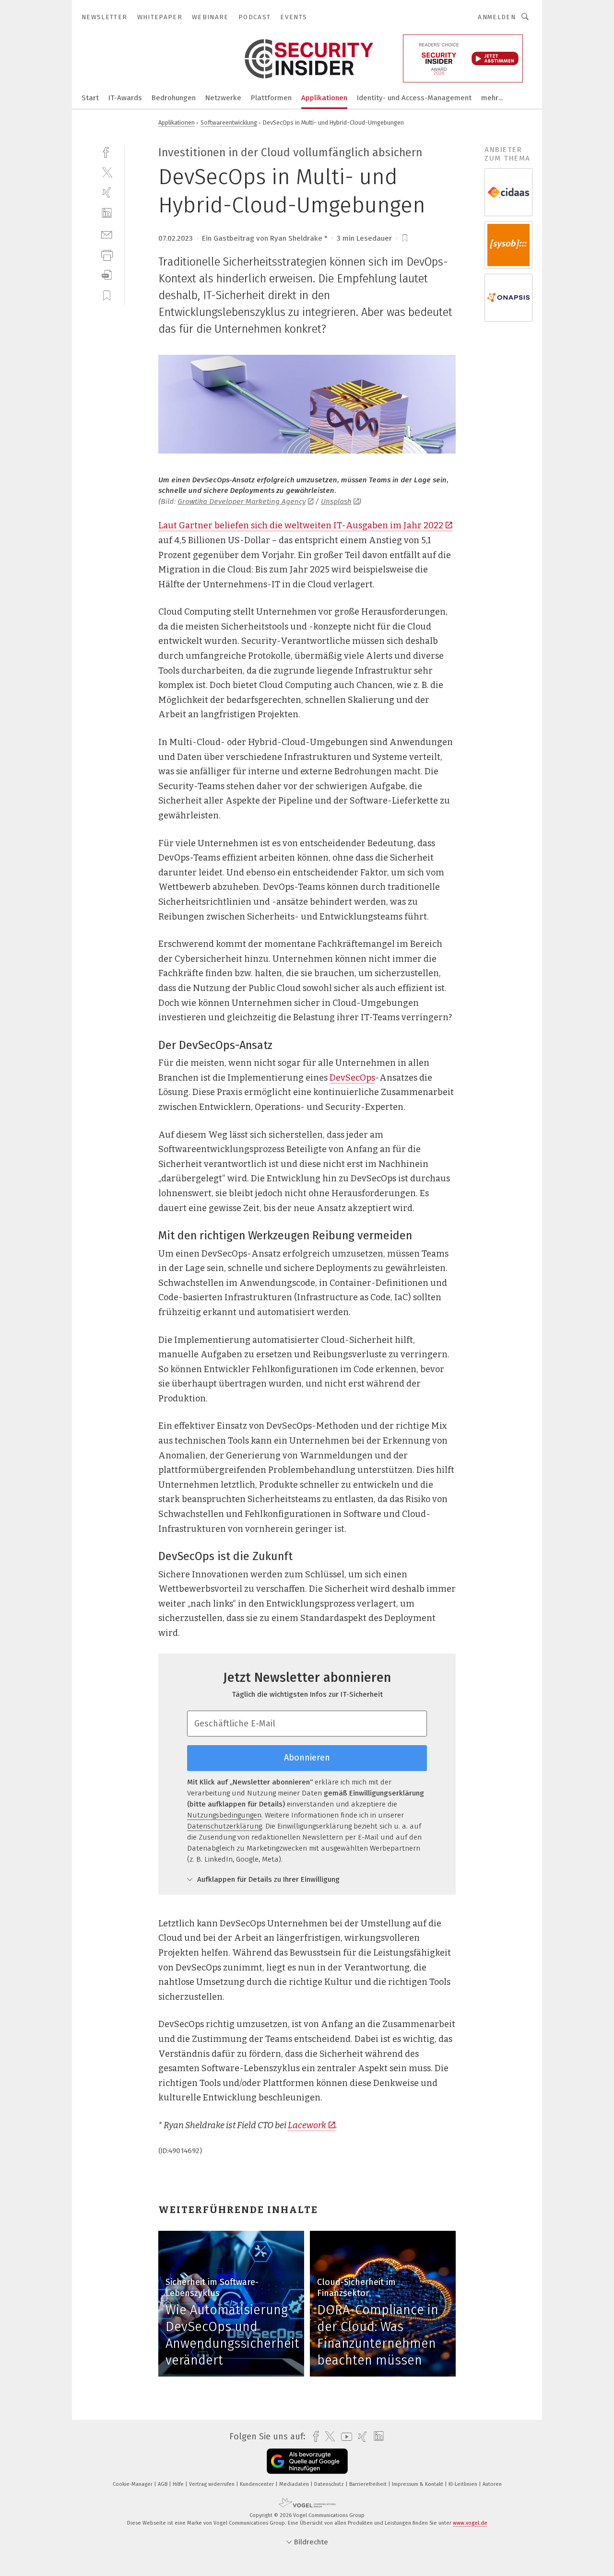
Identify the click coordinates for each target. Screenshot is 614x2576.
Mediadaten (295, 2484)
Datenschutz (330, 2484)
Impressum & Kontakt (418, 2484)
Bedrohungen (174, 98)
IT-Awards (125, 98)
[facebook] (107, 151)
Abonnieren (307, 1758)
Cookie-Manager (133, 2484)
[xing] (107, 192)
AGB (163, 2484)
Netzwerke (223, 98)
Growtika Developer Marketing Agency (242, 501)
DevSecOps (352, 1078)
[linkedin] (107, 213)
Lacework (307, 2125)
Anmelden (497, 17)
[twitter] (107, 172)
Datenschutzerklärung (224, 1826)
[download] (107, 275)
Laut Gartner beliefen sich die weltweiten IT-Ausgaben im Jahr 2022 (301, 525)
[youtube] (344, 2437)
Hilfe (179, 2484)
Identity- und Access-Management (414, 98)
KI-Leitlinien (464, 2484)
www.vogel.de (470, 2523)
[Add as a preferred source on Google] (307, 2461)
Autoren (492, 2484)
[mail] (107, 234)
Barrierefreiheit (369, 2484)
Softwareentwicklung (229, 122)
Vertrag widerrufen (213, 2484)
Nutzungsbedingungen (224, 1815)
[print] (107, 254)
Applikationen (324, 98)
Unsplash (336, 501)
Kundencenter (258, 2484)
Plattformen (271, 98)
